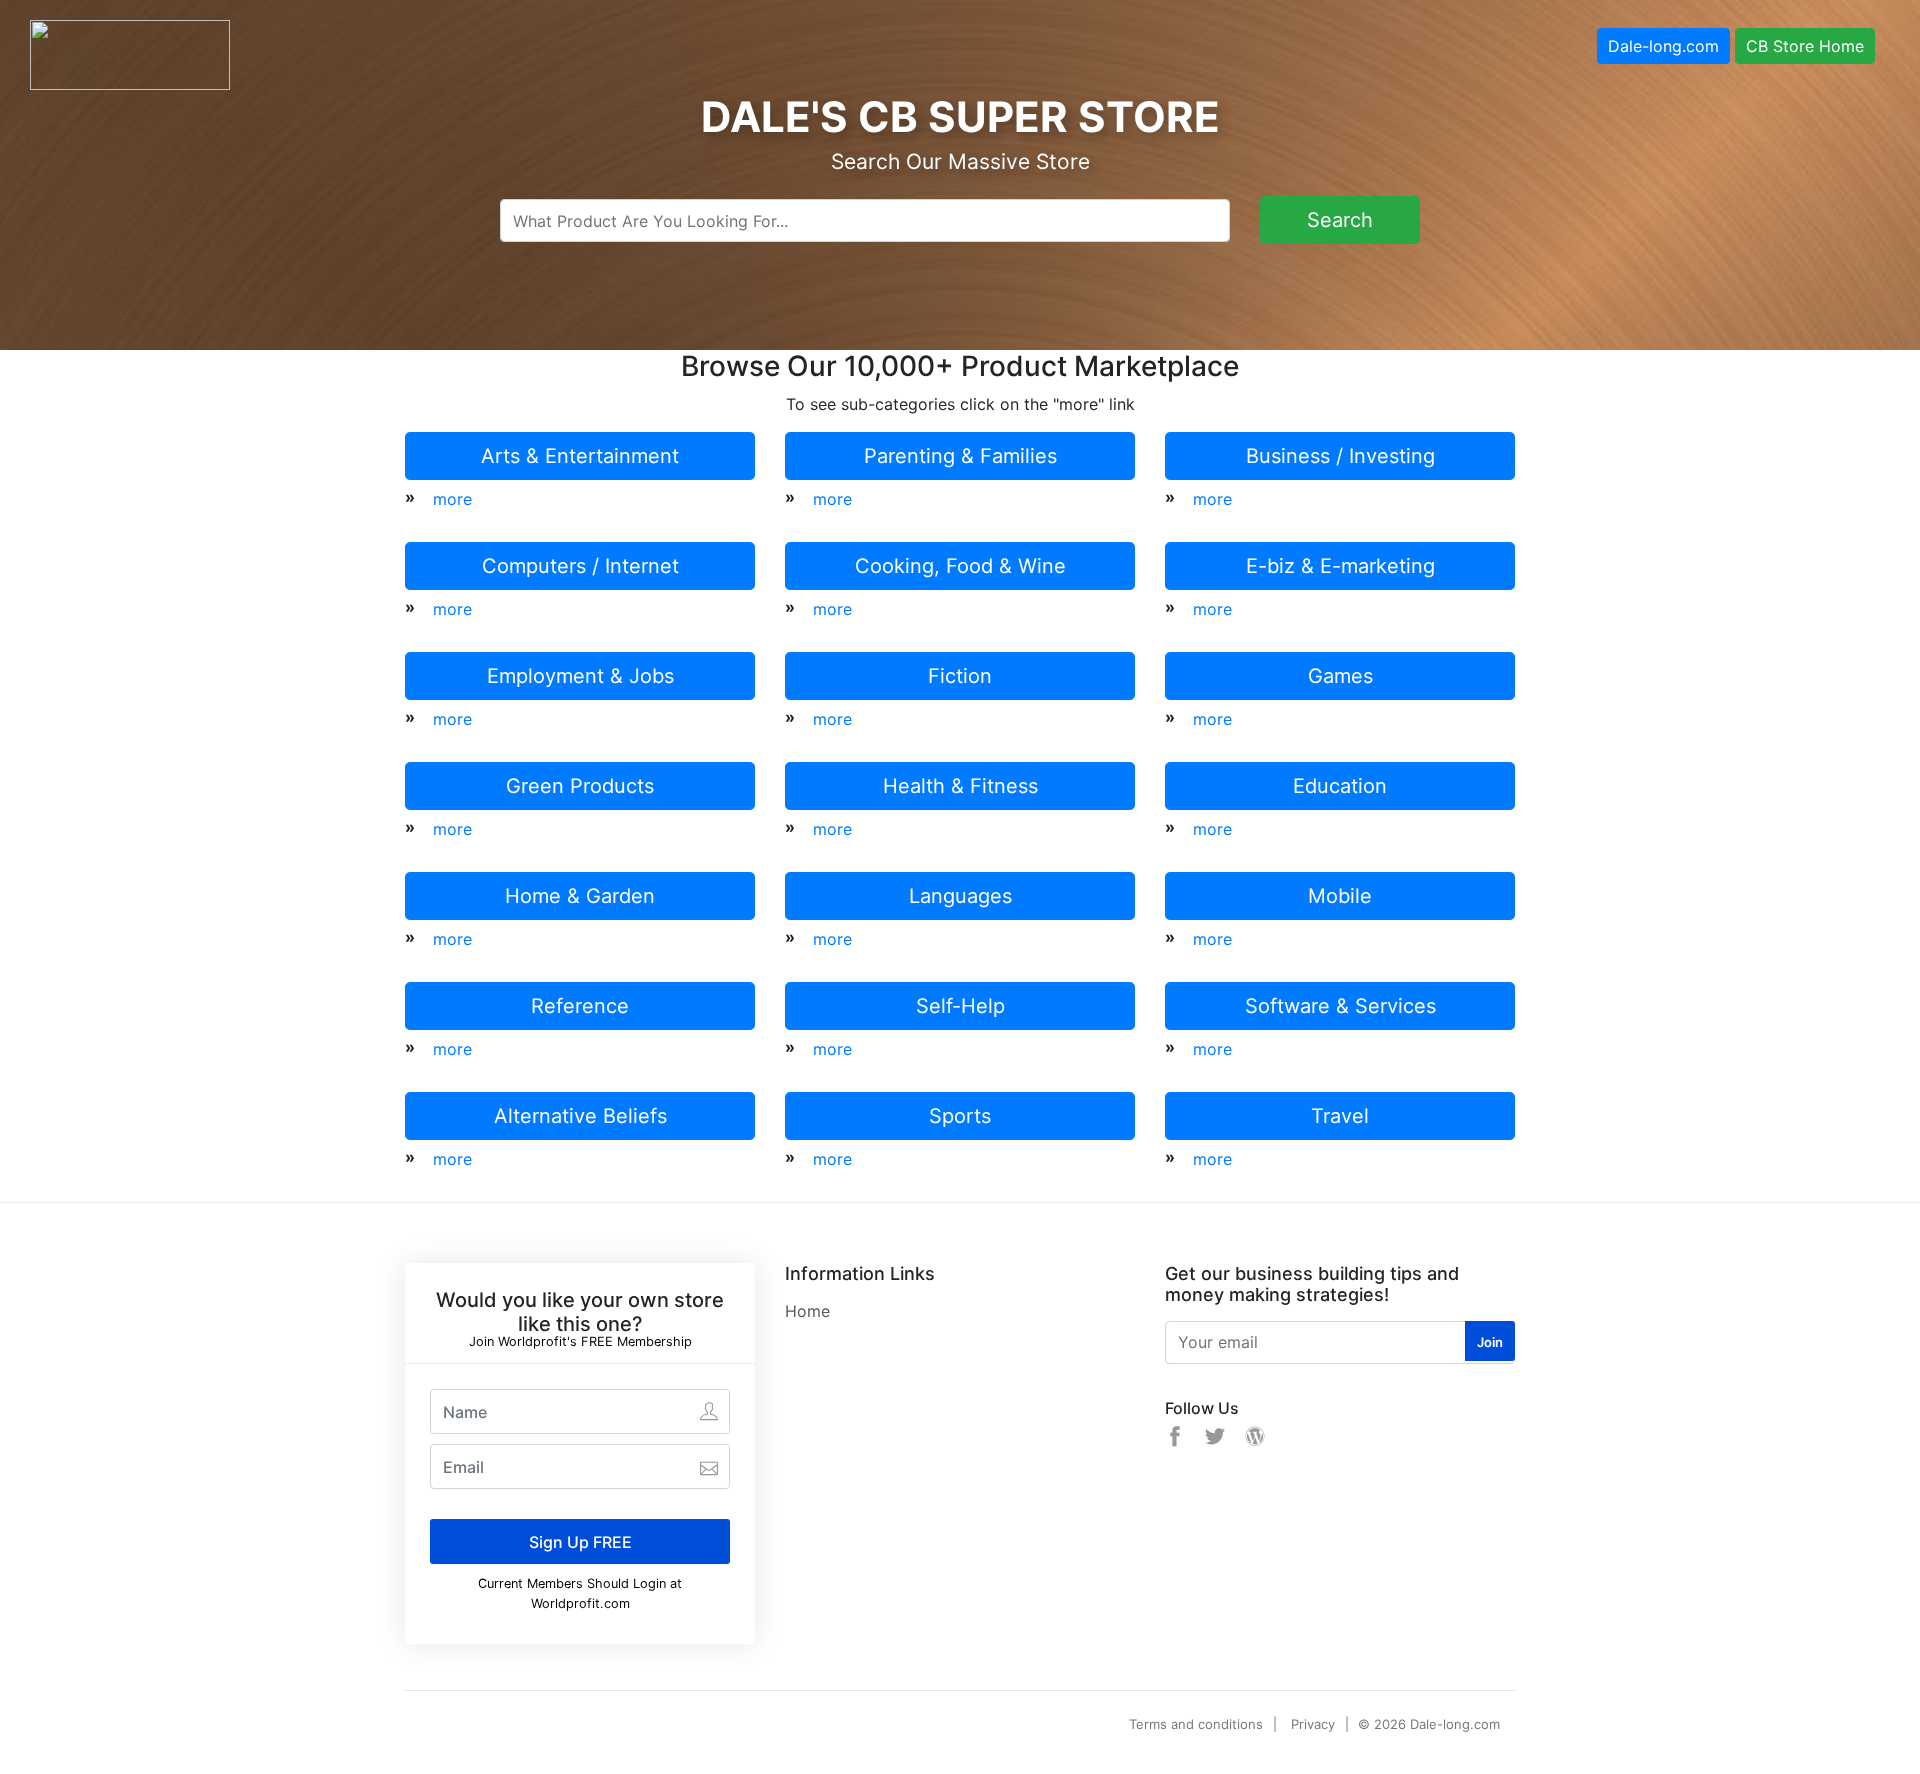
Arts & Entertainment (580, 456)
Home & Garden (580, 896)
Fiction (960, 676)
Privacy (1313, 1724)
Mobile (1340, 896)
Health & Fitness (960, 786)
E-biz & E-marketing (1340, 566)
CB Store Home (1805, 46)
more (452, 499)
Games (1340, 676)
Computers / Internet (580, 566)
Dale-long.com (1663, 46)
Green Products (580, 786)
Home (807, 1311)
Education (1340, 786)
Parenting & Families (960, 456)
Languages (960, 896)
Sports (960, 1116)
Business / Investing (1340, 456)
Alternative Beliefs (580, 1116)
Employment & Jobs (580, 676)
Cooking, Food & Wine (960, 566)
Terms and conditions (1196, 1724)
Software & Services (1340, 1006)
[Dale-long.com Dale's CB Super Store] (130, 53)
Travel (1340, 1116)
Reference (580, 1006)
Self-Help (960, 1006)
